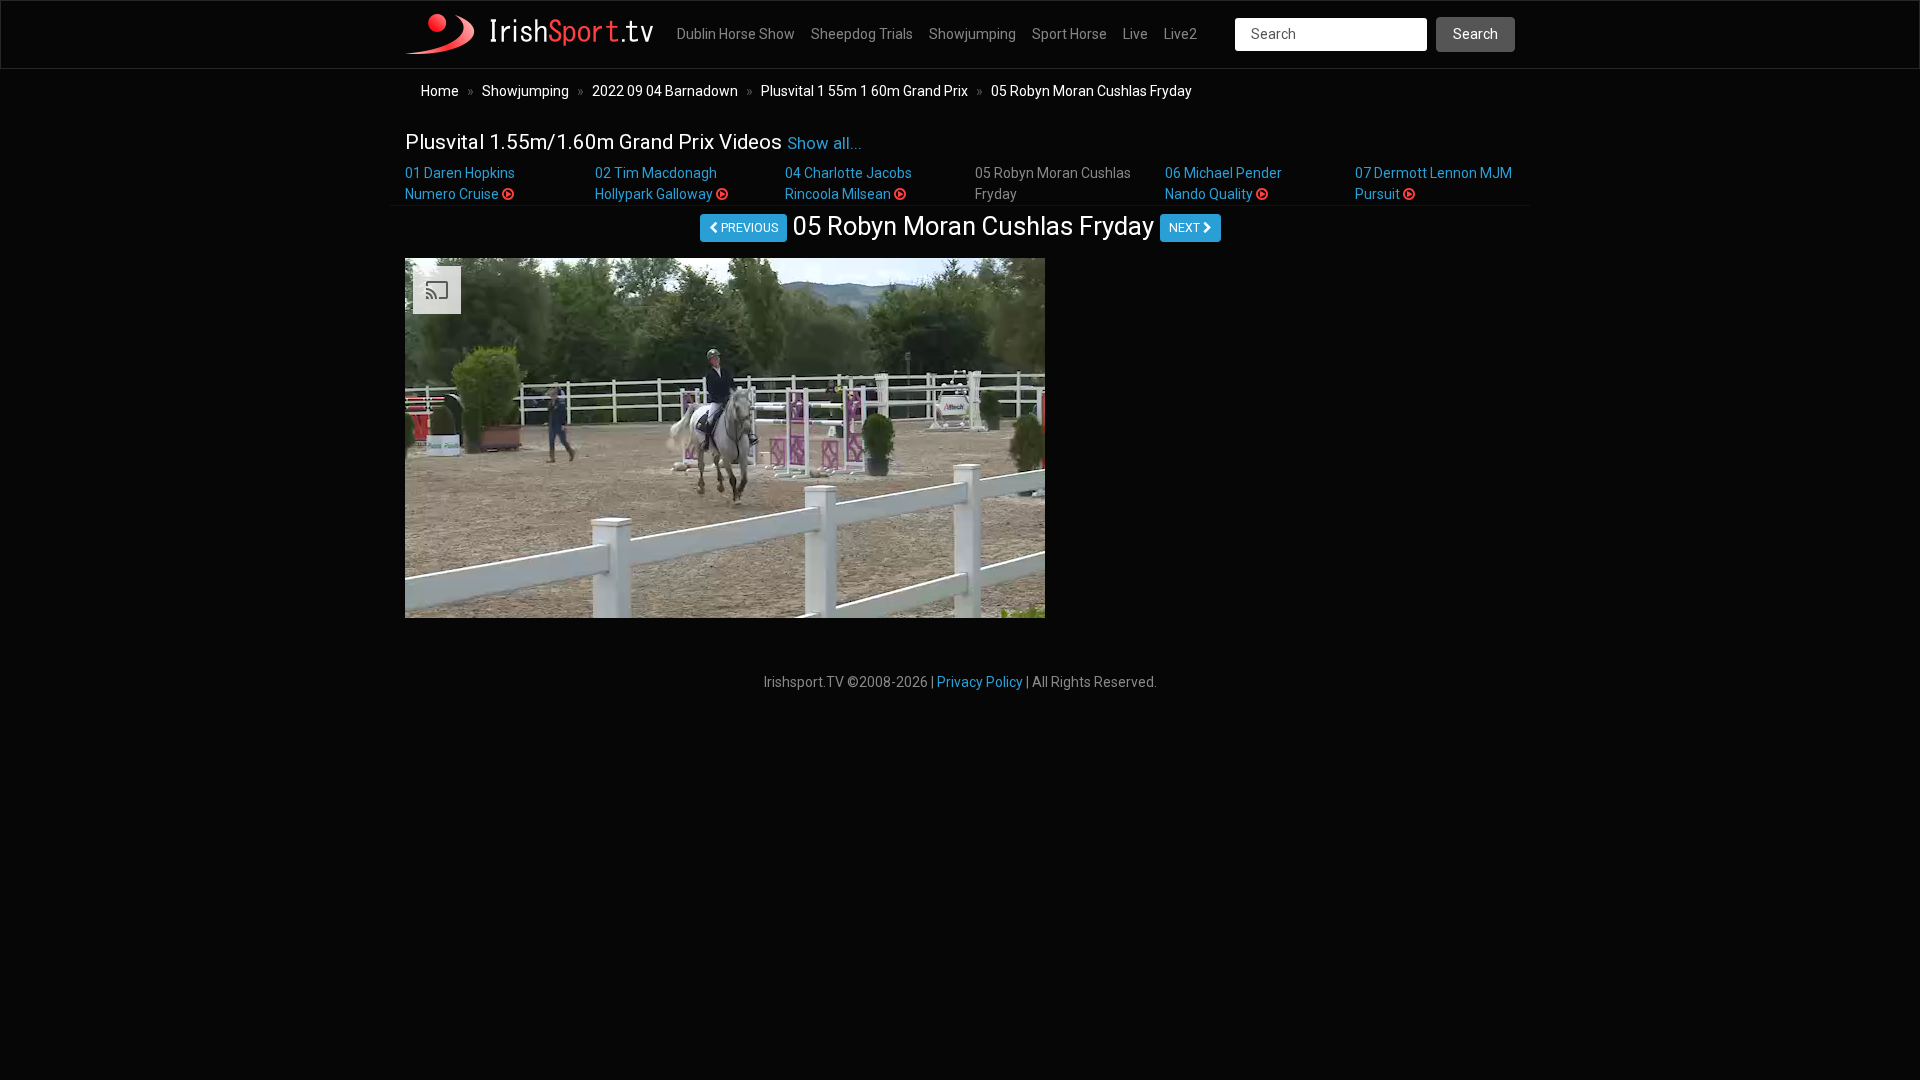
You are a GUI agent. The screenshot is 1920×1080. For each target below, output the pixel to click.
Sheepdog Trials (862, 34)
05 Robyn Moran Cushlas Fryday (1091, 91)
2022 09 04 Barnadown (665, 91)
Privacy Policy (980, 682)
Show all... (824, 143)
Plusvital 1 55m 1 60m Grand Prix (864, 91)
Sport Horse (1069, 34)
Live (1135, 34)
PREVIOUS (748, 228)
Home (440, 91)
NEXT (1186, 228)
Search (1475, 34)
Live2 (1180, 34)
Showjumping (972, 34)
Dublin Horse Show (736, 34)
